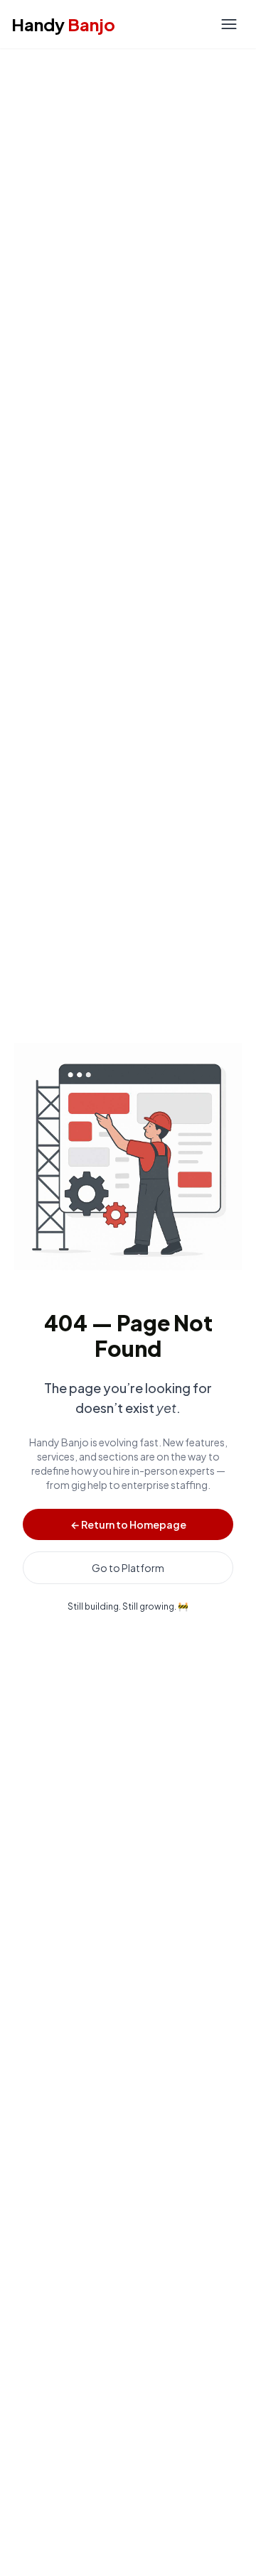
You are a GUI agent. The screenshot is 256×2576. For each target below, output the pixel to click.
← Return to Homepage (128, 1524)
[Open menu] (229, 24)
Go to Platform (128, 1568)
